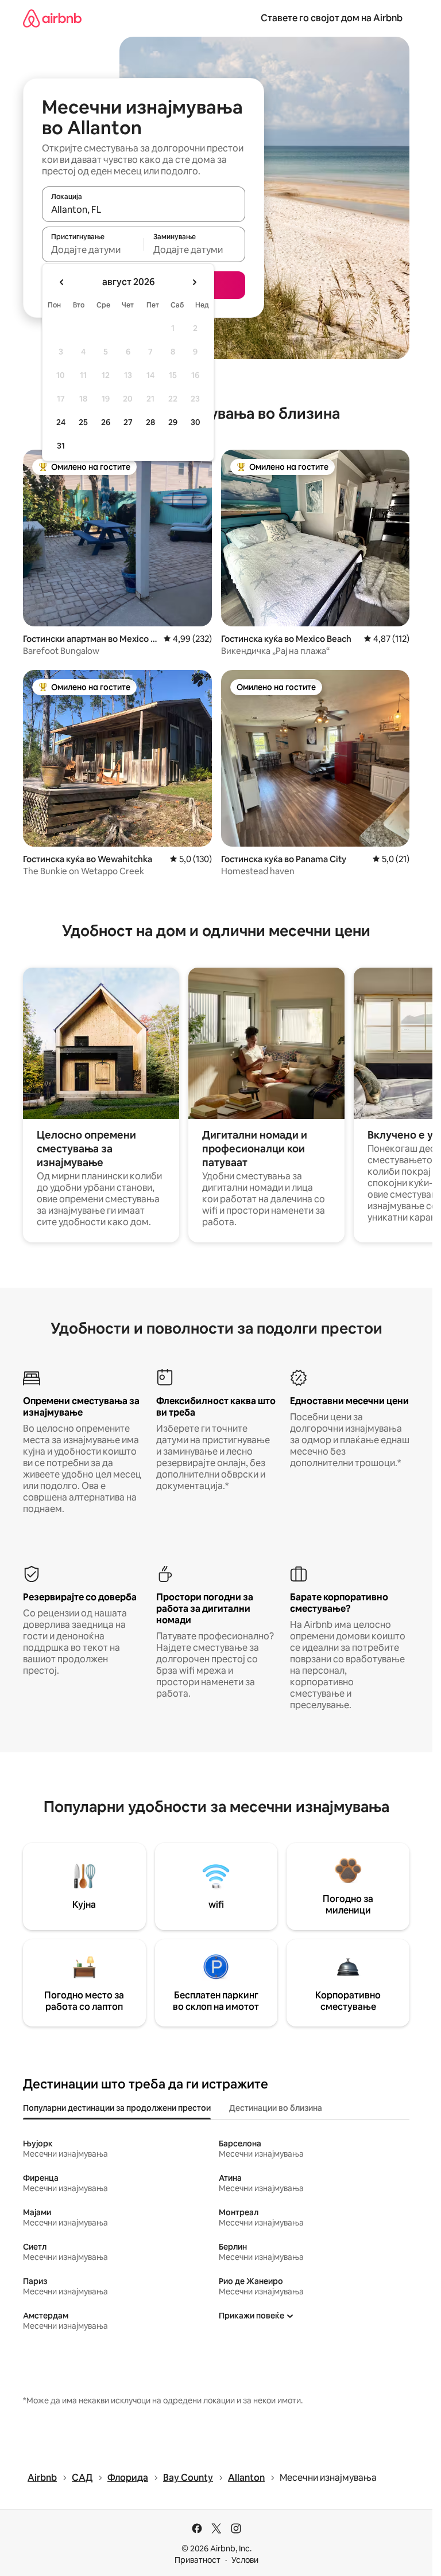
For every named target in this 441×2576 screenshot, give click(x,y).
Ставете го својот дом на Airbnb (332, 18)
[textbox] (93, 250)
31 (61, 446)
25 (83, 422)
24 (61, 422)
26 (106, 422)
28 (150, 422)
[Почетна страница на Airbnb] (52, 18)
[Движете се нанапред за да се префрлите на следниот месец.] (194, 282)
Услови (245, 2560)
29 (173, 422)
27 (128, 422)
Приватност (198, 2560)
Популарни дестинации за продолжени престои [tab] (117, 2108)
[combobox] (144, 209)
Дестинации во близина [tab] (276, 2108)
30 (196, 422)
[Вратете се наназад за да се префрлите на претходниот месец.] (62, 282)
